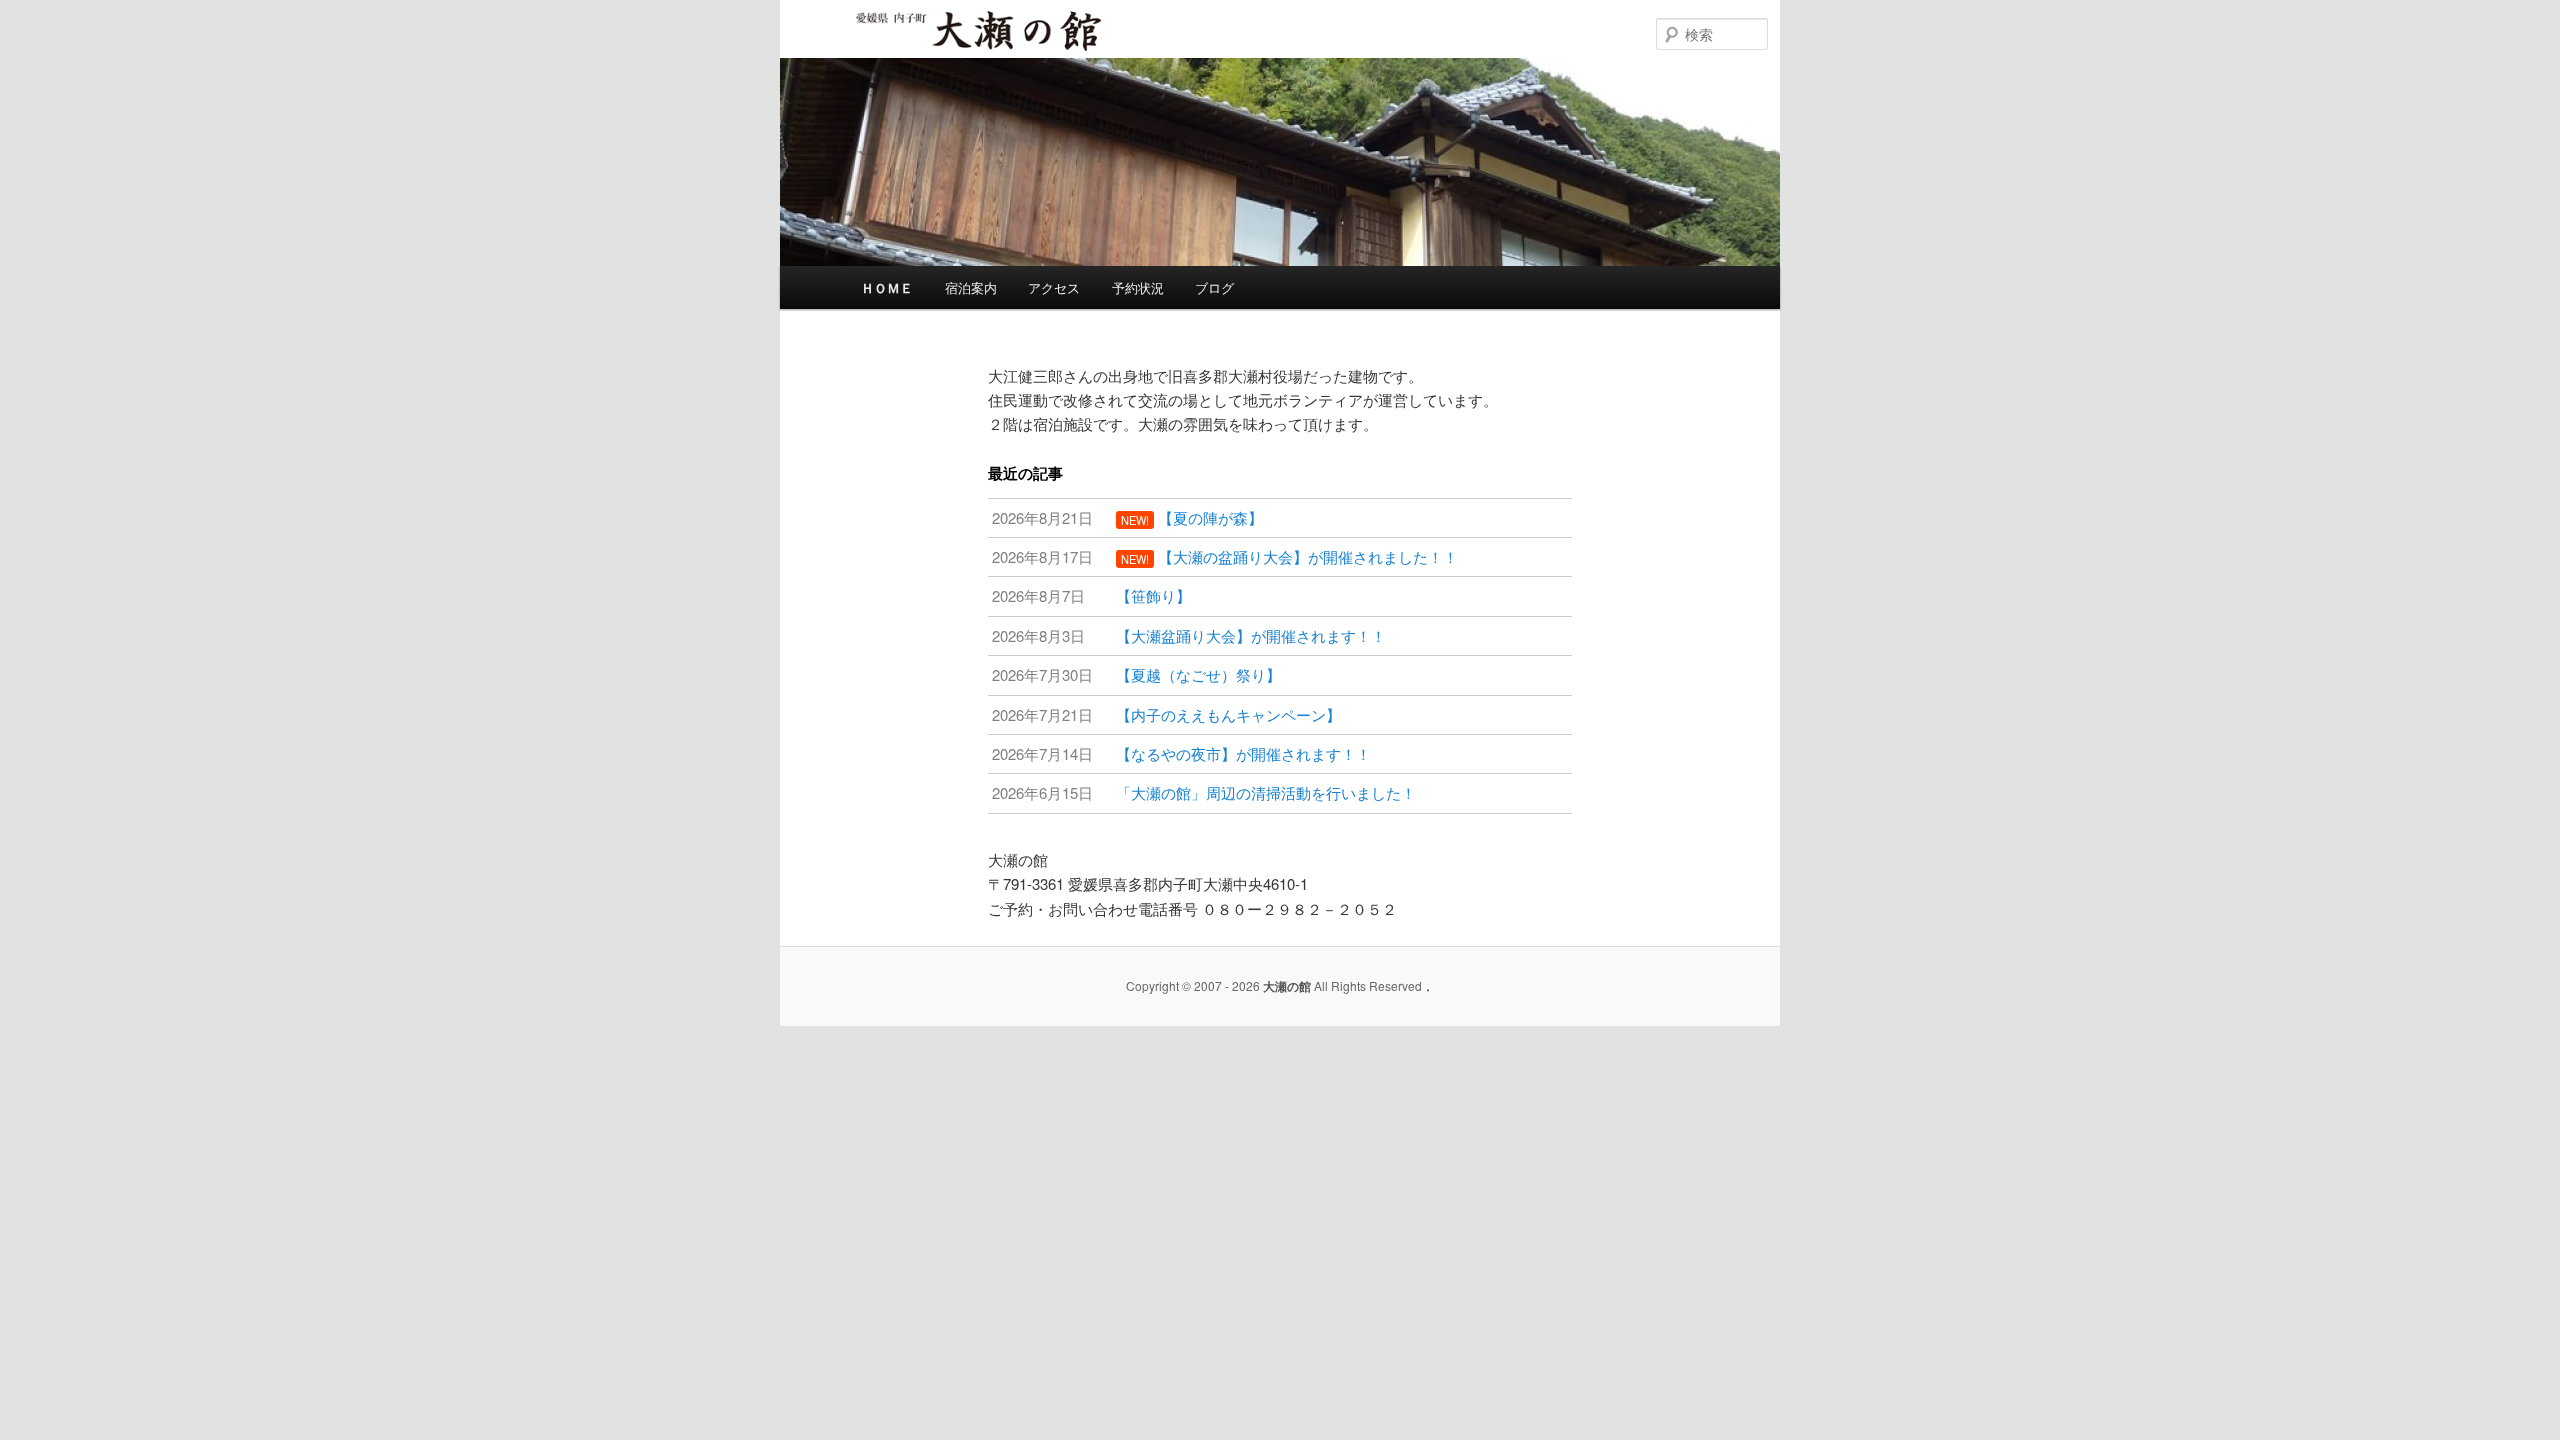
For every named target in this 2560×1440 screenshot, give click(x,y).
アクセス (1054, 287)
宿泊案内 (971, 287)
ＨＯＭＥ (887, 287)
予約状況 (1138, 287)
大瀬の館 (916, 49)
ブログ (1214, 287)
